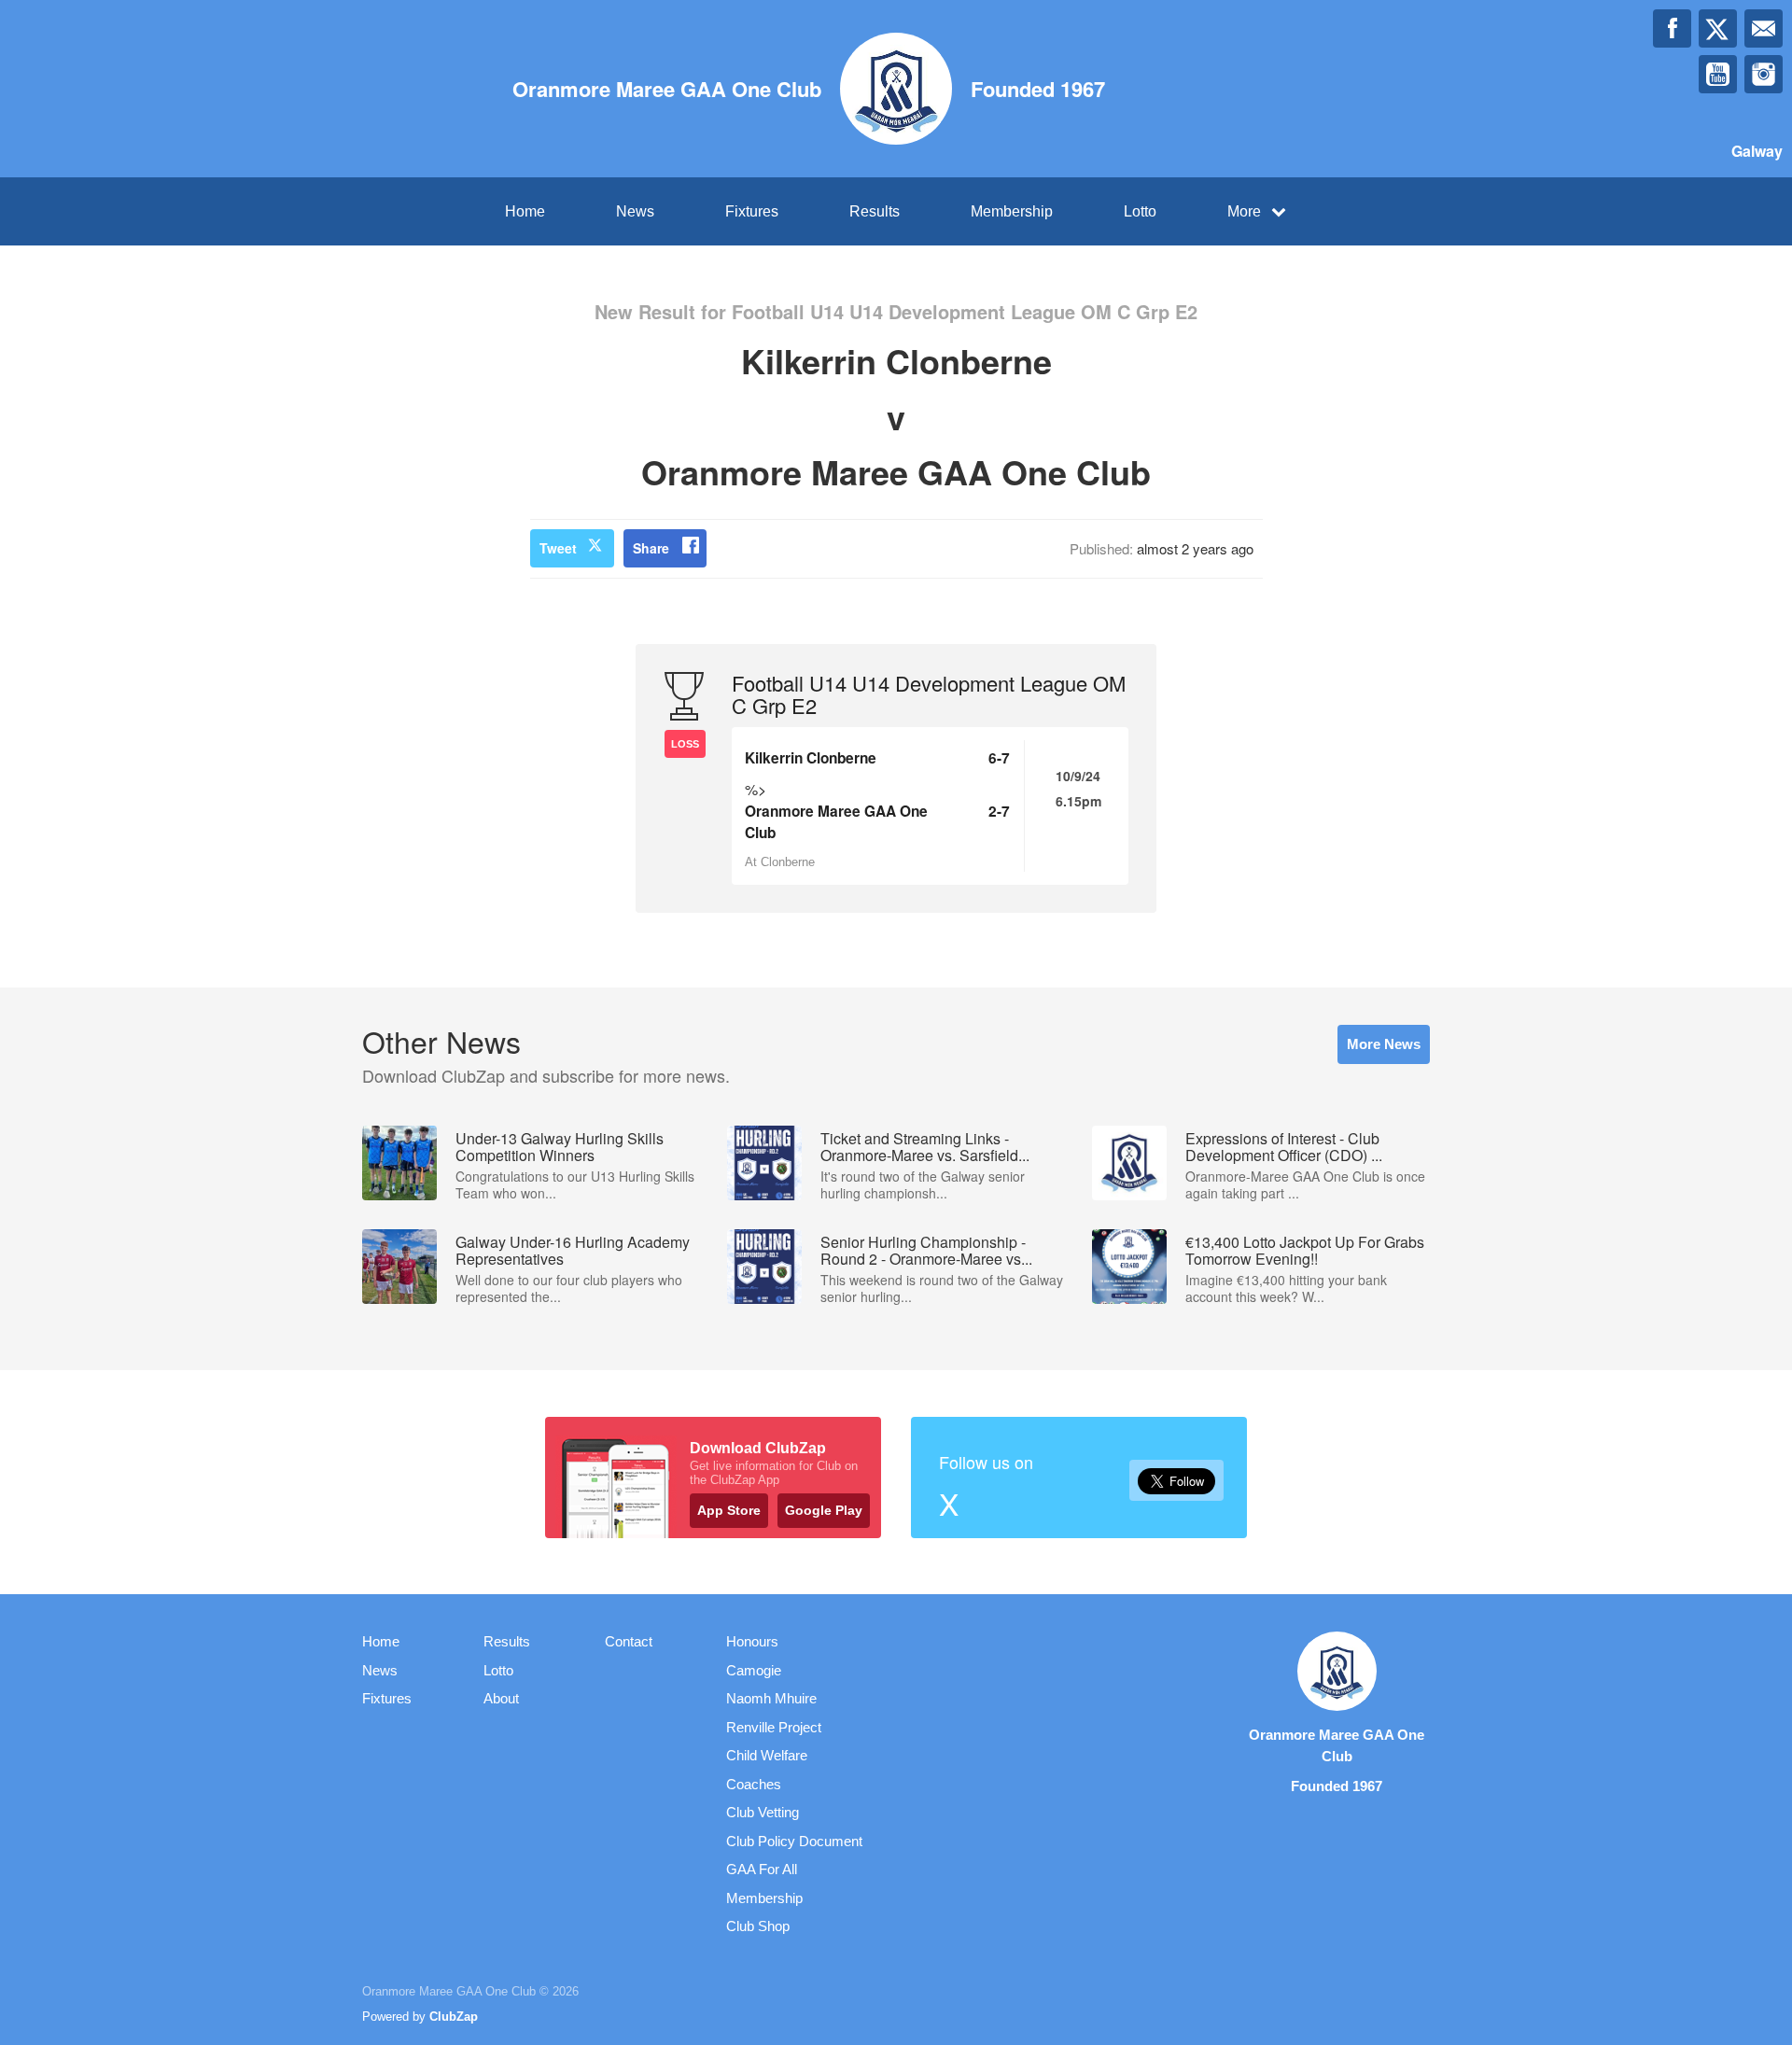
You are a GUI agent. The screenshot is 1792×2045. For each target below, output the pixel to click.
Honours (752, 1641)
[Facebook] (1672, 28)
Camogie (754, 1670)
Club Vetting (763, 1812)
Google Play (824, 1510)
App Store (729, 1510)
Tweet (558, 548)
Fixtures (752, 211)
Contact (629, 1641)
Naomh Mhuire (771, 1698)
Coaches (754, 1784)
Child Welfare (767, 1755)
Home (525, 211)
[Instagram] (1764, 74)
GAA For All (762, 1869)
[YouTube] (1718, 74)
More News (1384, 1044)
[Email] (1764, 28)
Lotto (1140, 211)
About (501, 1698)
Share (651, 548)
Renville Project (774, 1727)
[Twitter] (1718, 28)
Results (875, 211)
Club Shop (758, 1926)
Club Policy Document (794, 1841)
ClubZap (454, 2017)
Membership (1012, 211)
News (635, 211)
